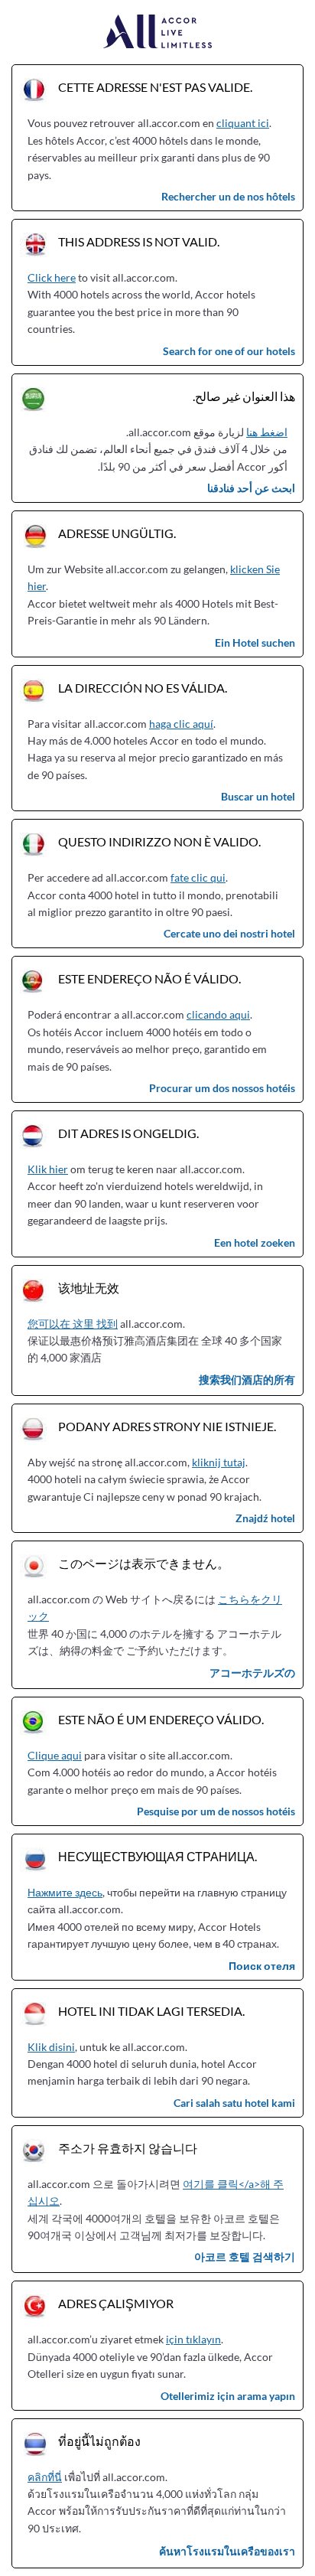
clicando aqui (218, 1014)
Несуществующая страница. (157, 1856)
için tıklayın (193, 2339)
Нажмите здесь (65, 1892)
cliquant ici (243, 123)
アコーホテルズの (252, 1673)
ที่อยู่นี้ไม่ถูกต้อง (99, 2441)
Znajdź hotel (265, 1518)
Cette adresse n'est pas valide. (155, 87)
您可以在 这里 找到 (73, 1324)
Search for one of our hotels (229, 351)
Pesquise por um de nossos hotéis (216, 1811)
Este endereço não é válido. (149, 978)
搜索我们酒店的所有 (247, 1379)
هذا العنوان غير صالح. (244, 396)
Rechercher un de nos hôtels (228, 196)
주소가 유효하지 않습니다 (128, 2148)
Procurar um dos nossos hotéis (222, 1088)
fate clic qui (198, 877)
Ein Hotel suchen (255, 642)
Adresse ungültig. (117, 533)
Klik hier (48, 1169)
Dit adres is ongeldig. (128, 1133)
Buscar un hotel (258, 796)
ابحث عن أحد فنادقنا (251, 488)
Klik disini (51, 2047)
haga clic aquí (181, 724)
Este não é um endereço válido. (161, 1719)
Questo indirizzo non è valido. (159, 841)
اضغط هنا (267, 432)
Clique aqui (55, 1755)
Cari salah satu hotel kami (234, 2103)
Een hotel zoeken (255, 1242)
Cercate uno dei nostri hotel (229, 933)
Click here (52, 277)
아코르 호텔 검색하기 (245, 2256)
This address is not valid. (139, 241)
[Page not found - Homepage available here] (158, 33)
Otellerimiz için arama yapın (228, 2396)
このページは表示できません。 (144, 1563)
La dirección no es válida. (143, 688)
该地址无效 (89, 1288)
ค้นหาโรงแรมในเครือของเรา (227, 2551)
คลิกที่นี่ (45, 2477)
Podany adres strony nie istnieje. (167, 1426)
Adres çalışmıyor (116, 2303)
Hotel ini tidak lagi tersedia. (151, 2011)
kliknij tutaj (219, 1462)
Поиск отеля (262, 1966)
